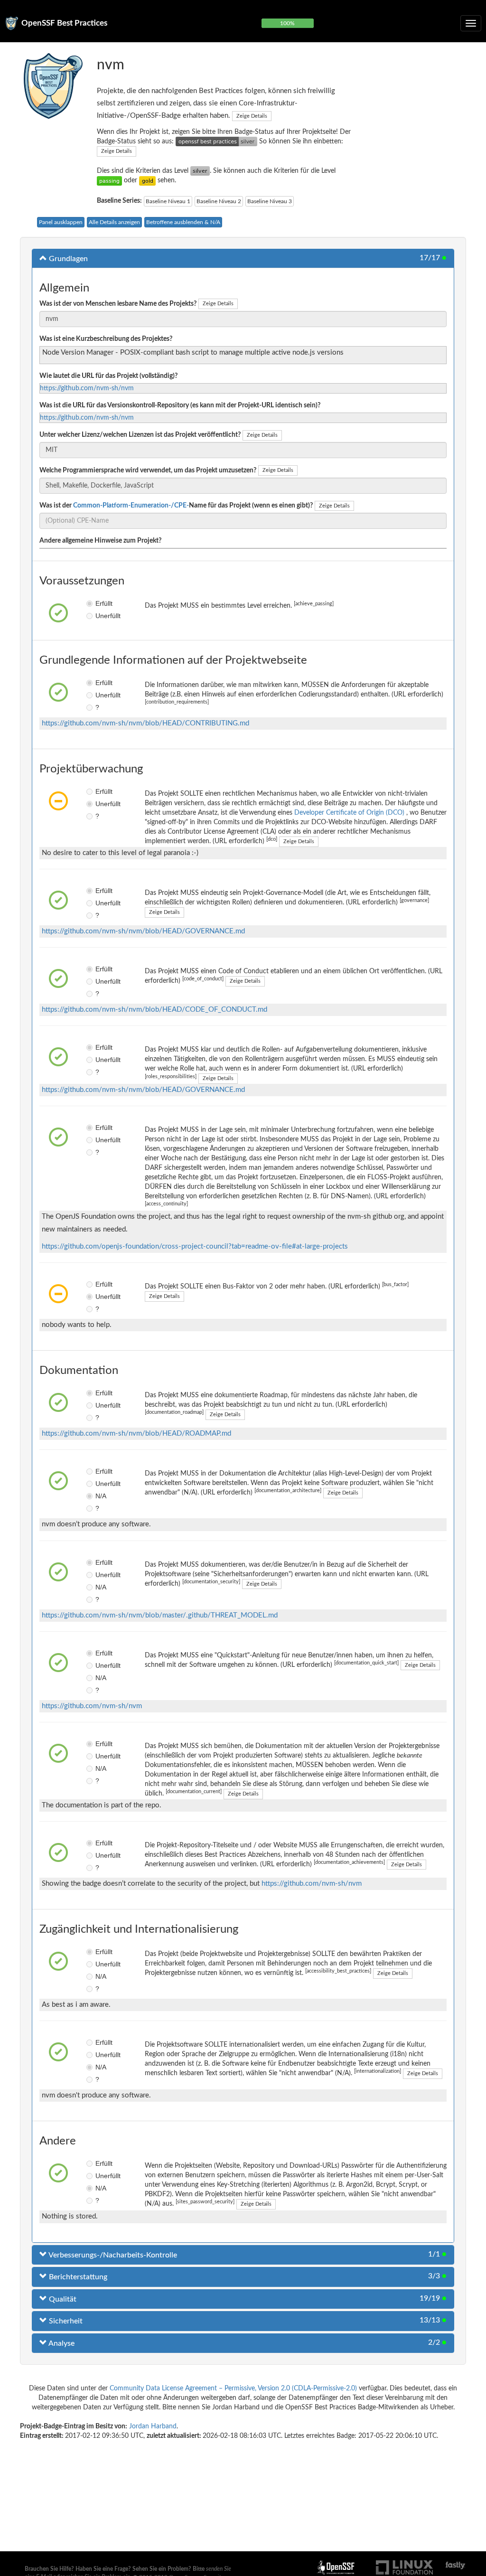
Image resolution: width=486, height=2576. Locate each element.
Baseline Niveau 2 (219, 201)
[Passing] (109, 180)
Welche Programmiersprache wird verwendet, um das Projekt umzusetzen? (148, 470)
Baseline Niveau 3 (270, 201)
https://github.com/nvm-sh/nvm (87, 388)
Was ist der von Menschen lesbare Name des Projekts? (118, 304)
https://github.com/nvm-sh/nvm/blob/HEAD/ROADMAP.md (136, 1434)
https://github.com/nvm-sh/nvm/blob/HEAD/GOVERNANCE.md (143, 931)
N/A (98, 1496)
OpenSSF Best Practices (64, 23)
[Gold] (147, 180)
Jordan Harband (153, 2426)
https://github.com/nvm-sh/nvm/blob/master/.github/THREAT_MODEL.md (160, 1615)
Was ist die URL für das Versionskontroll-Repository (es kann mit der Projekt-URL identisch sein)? (180, 405)
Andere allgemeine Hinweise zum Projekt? (100, 541)
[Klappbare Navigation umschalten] (471, 23)
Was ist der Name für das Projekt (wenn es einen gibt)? (176, 506)
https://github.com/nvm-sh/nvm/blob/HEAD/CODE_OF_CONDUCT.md (154, 1010)
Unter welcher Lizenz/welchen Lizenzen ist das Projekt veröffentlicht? (140, 435)
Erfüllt (98, 603)
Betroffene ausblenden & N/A (183, 222)
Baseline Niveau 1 (168, 201)
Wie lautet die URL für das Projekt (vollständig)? (108, 376)
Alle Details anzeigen (114, 222)
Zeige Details (252, 116)
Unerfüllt (98, 616)
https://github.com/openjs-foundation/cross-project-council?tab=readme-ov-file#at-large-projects (195, 1246)
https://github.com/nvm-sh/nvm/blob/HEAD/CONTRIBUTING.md (145, 723)
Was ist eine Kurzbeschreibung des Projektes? (106, 339)
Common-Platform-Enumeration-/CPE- (131, 506)
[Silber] (200, 171)
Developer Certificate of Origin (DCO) (350, 813)
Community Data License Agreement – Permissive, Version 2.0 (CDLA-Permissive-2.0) (233, 2388)
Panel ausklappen (61, 222)
